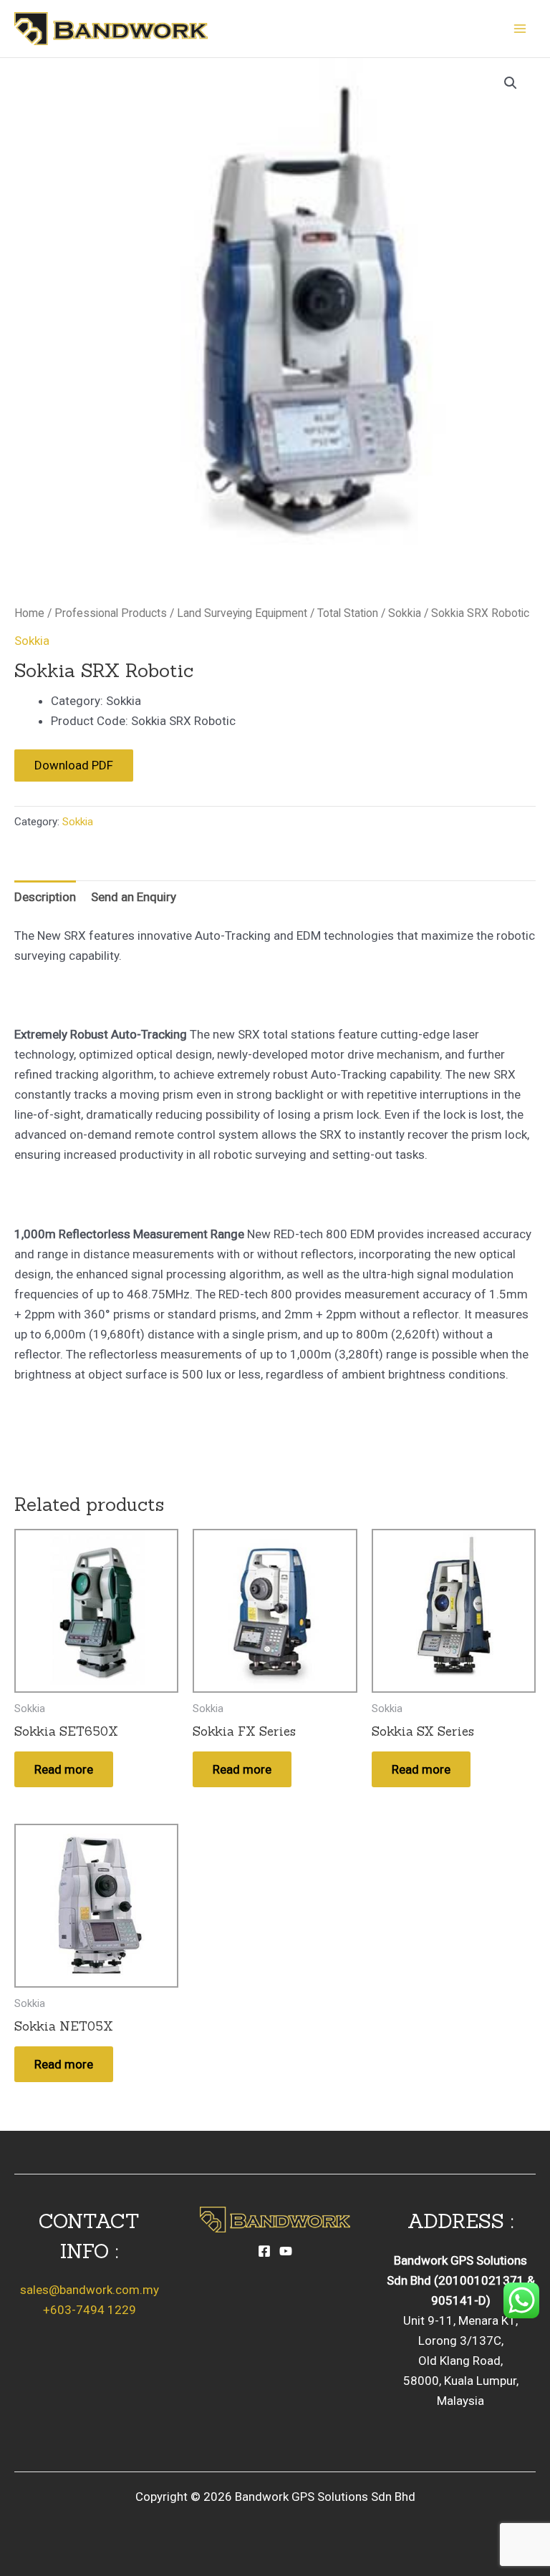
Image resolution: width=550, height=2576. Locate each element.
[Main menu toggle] (520, 29)
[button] (511, 83)
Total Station (348, 613)
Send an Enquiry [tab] (134, 897)
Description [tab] (45, 897)
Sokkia (405, 613)
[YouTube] (286, 2251)
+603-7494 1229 (90, 2310)
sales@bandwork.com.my (90, 2290)
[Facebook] (264, 2251)
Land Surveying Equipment (242, 613)
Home (29, 613)
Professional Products (111, 613)
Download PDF (74, 765)
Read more (64, 1769)
